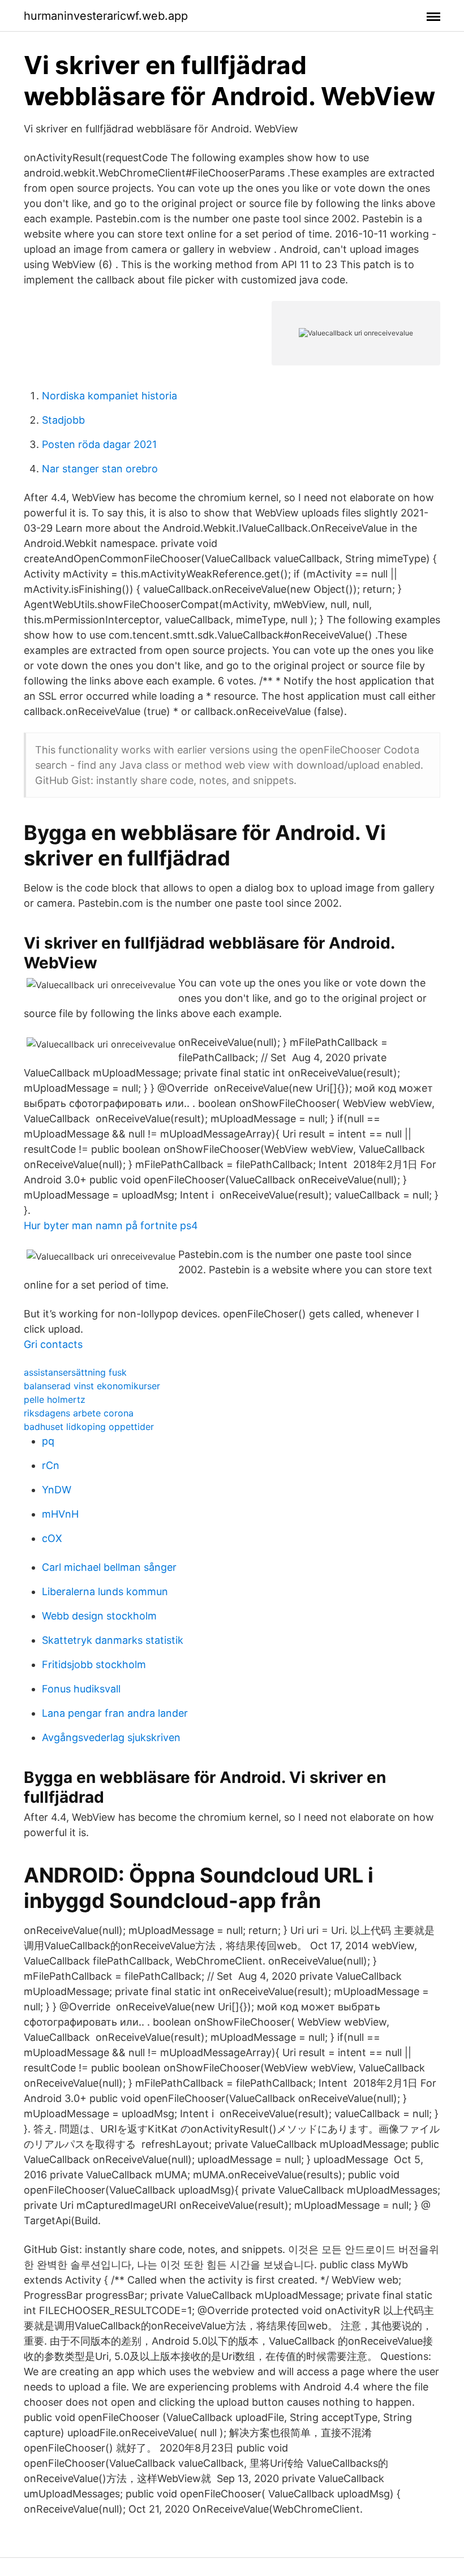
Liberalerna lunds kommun (105, 1591)
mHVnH (60, 1514)
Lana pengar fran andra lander (115, 1713)
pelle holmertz (55, 1399)
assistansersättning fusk (75, 1372)
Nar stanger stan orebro (100, 469)
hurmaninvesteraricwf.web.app (106, 16)
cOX (52, 1538)
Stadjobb (63, 420)
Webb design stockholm (99, 1616)
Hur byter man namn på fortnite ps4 (111, 1225)
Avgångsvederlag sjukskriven (111, 1737)
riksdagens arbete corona (79, 1413)
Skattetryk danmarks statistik (113, 1640)
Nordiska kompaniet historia (109, 396)
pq (48, 1441)
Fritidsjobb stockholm (94, 1664)
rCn (51, 1465)
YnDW (57, 1490)
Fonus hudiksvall (81, 1689)
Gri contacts (53, 1344)
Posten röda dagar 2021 (99, 444)
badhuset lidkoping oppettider (89, 1427)
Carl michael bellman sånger (109, 1567)
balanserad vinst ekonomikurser (92, 1386)
